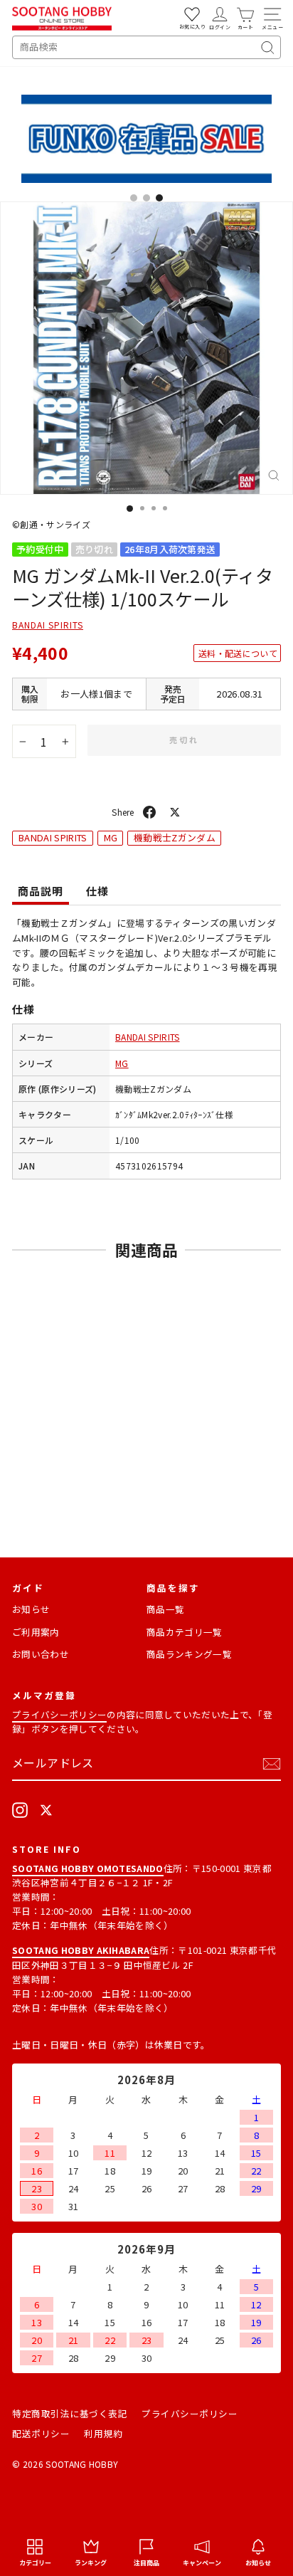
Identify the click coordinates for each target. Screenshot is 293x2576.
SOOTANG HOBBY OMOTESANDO (88, 1868)
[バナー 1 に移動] (134, 198)
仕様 (97, 891)
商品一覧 (165, 1609)
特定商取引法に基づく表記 (70, 2413)
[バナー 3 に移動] (159, 198)
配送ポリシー (41, 2433)
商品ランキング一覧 (189, 1654)
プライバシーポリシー (59, 1714)
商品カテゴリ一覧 (185, 1632)
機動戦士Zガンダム (175, 837)
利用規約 (103, 2433)
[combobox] (146, 47)
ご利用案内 (36, 1632)
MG (111, 837)
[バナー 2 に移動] (146, 198)
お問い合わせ (41, 1654)
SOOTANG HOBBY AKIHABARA (81, 1950)
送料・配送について (238, 653)
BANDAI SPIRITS (48, 625)
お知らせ (31, 1609)
